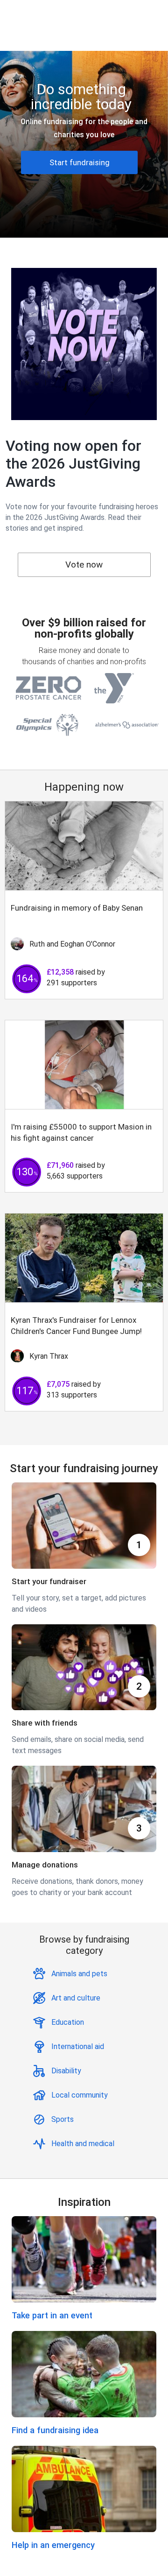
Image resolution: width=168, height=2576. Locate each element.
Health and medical (83, 2144)
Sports (63, 2119)
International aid (78, 2046)
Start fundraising (80, 162)
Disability (66, 2071)
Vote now (84, 565)
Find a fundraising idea (55, 2430)
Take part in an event (52, 2315)
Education (68, 2022)
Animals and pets (79, 1974)
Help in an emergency (53, 2545)
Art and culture (76, 1998)
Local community (80, 2095)
